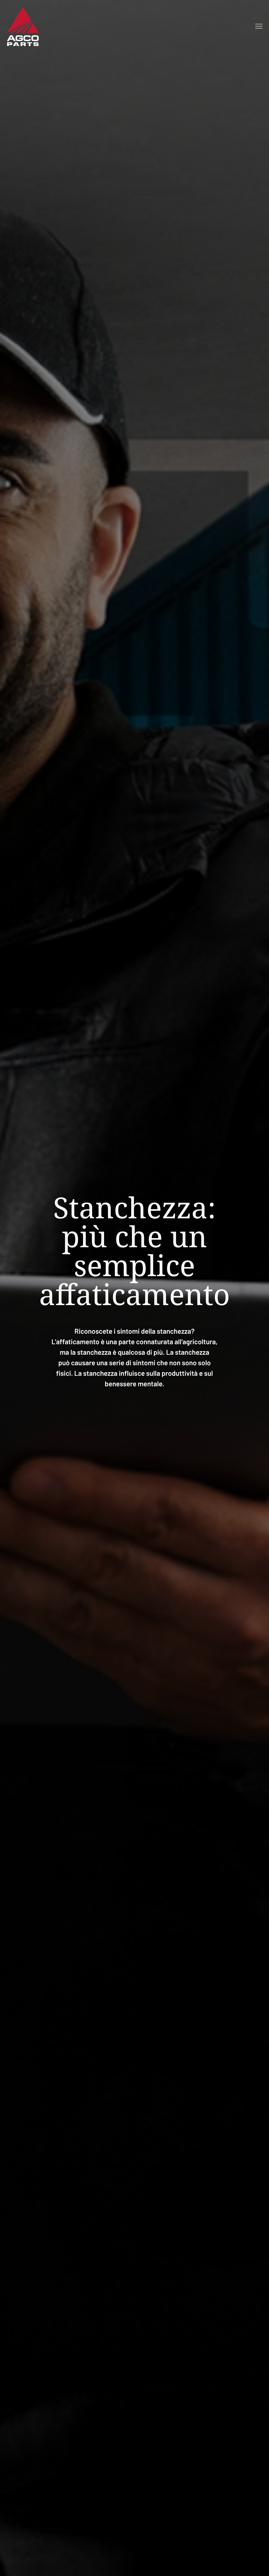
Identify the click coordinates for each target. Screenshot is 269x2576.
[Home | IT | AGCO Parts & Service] (23, 26)
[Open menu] (259, 26)
